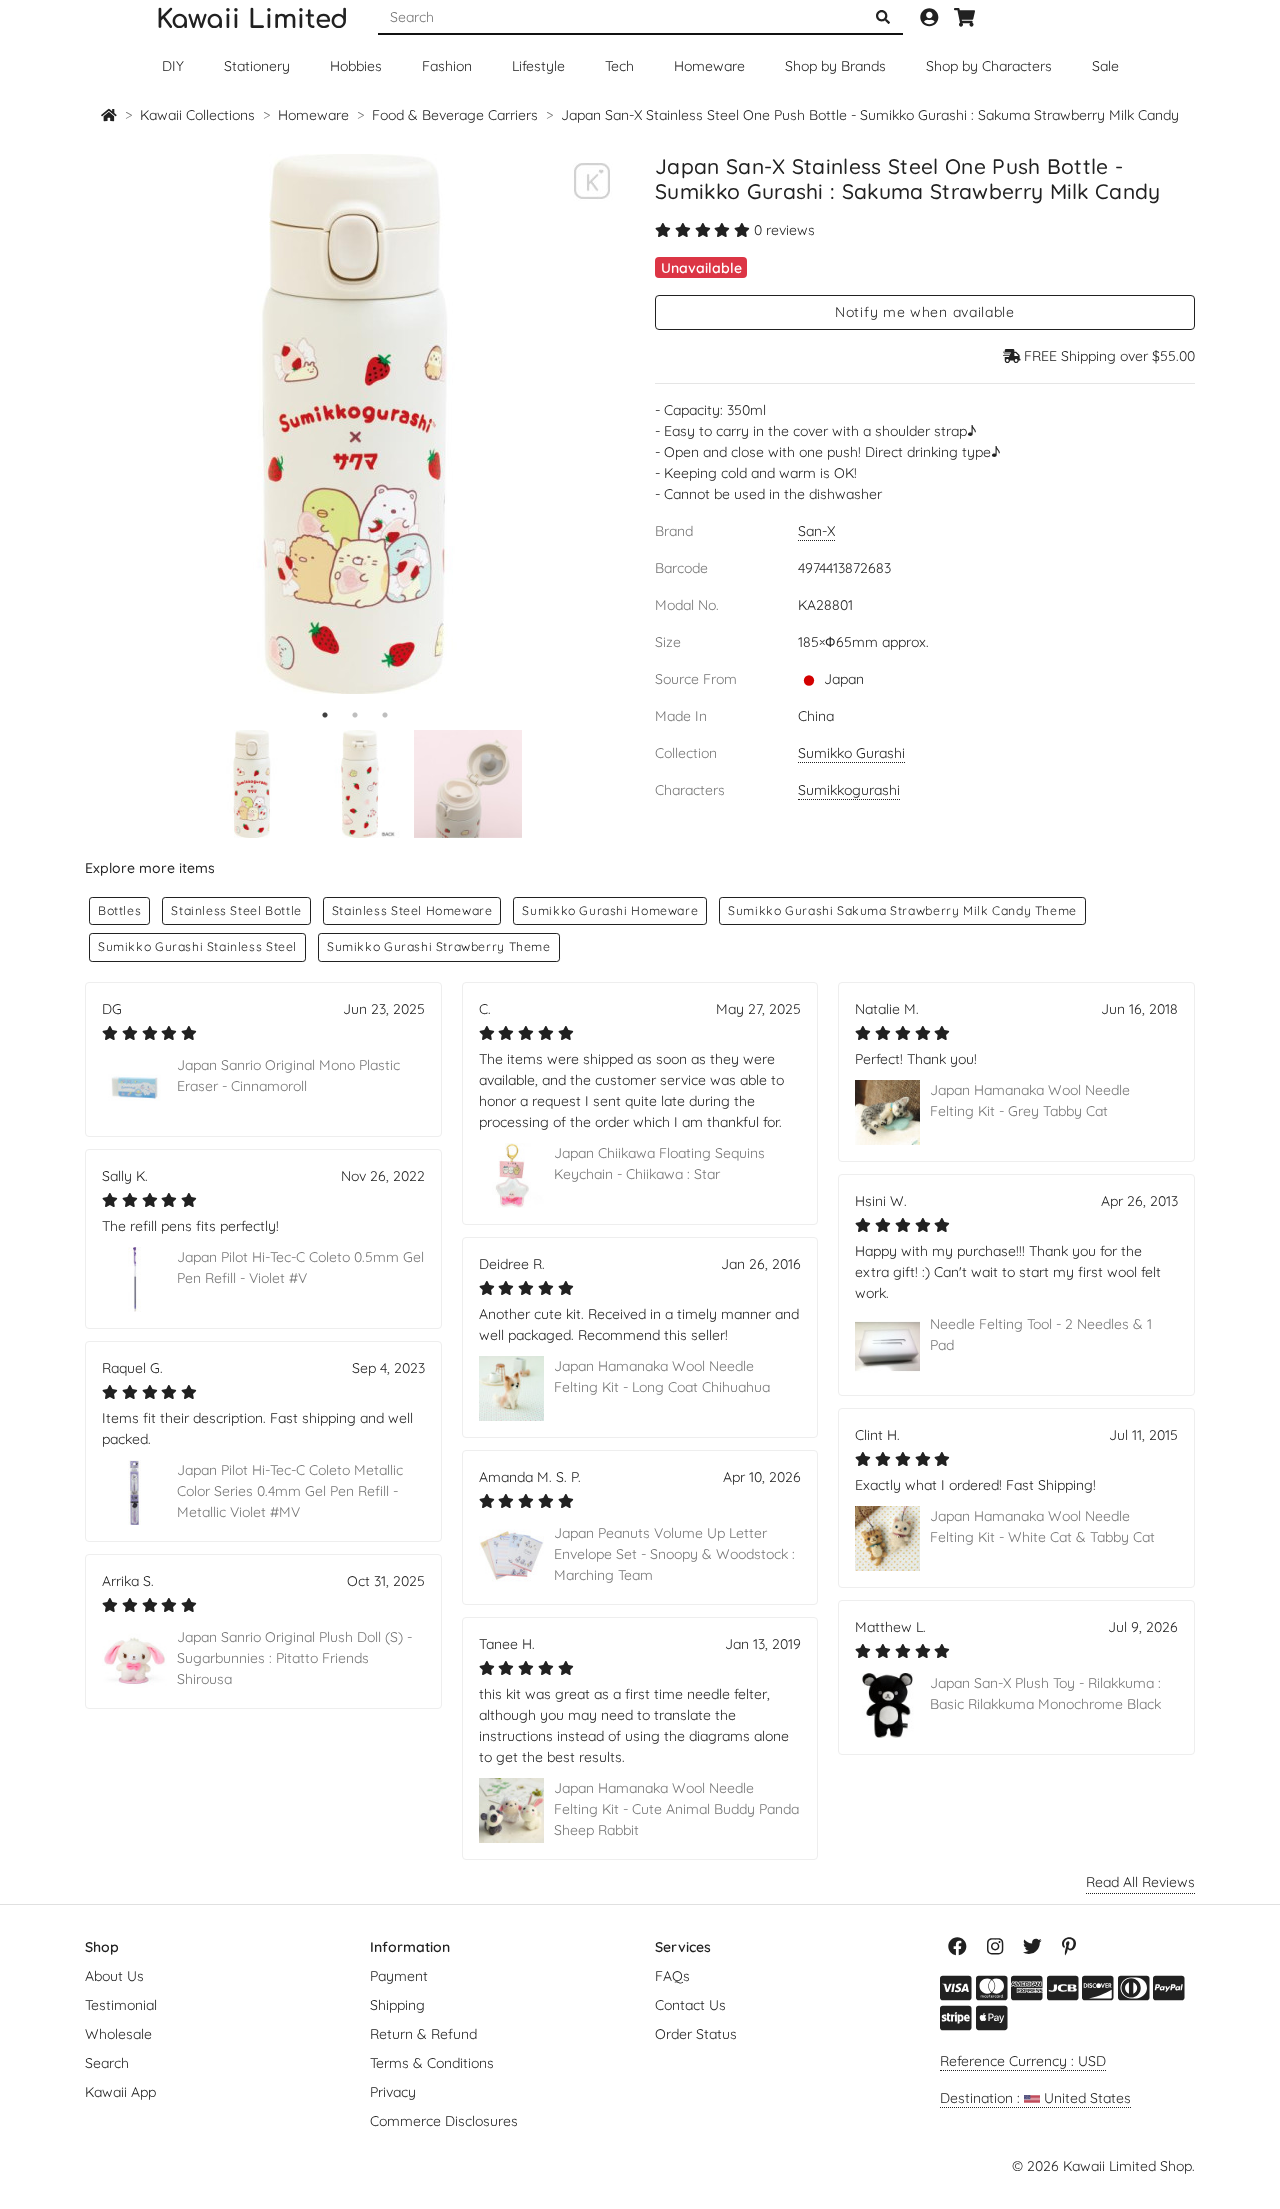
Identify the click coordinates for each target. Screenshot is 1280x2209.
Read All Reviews (1140, 1882)
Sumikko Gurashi (851, 753)
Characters (989, 66)
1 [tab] (325, 715)
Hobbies (356, 66)
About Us (114, 1976)
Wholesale (118, 2034)
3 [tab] (385, 715)
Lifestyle (538, 66)
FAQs (672, 1976)
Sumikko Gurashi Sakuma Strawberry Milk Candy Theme (902, 910)
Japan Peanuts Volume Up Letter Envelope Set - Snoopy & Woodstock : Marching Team (674, 1554)
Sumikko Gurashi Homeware (610, 910)
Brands (835, 66)
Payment (399, 1976)
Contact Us (690, 2005)
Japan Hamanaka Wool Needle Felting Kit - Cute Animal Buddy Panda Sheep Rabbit (676, 1809)
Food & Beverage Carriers (455, 115)
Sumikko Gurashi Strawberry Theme (439, 946)
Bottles (119, 910)
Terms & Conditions (432, 2063)
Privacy (393, 2092)
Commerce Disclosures (444, 2121)
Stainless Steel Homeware (412, 910)
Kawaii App (120, 2092)
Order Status (696, 2034)
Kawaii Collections (197, 115)
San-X (816, 531)
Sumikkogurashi (849, 790)
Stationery (257, 66)
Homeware (709, 66)
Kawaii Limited (252, 19)
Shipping (397, 2005)
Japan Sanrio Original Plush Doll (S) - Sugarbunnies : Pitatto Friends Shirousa (294, 1658)
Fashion (447, 66)
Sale (1105, 66)
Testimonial (121, 2005)
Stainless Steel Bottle (236, 910)
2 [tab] (355, 715)
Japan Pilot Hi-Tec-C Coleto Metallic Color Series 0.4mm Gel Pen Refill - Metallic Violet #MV (290, 1491)
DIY (173, 66)
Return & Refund (423, 2034)
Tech (619, 66)
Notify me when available (925, 312)
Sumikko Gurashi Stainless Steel (197, 946)
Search (107, 2063)
